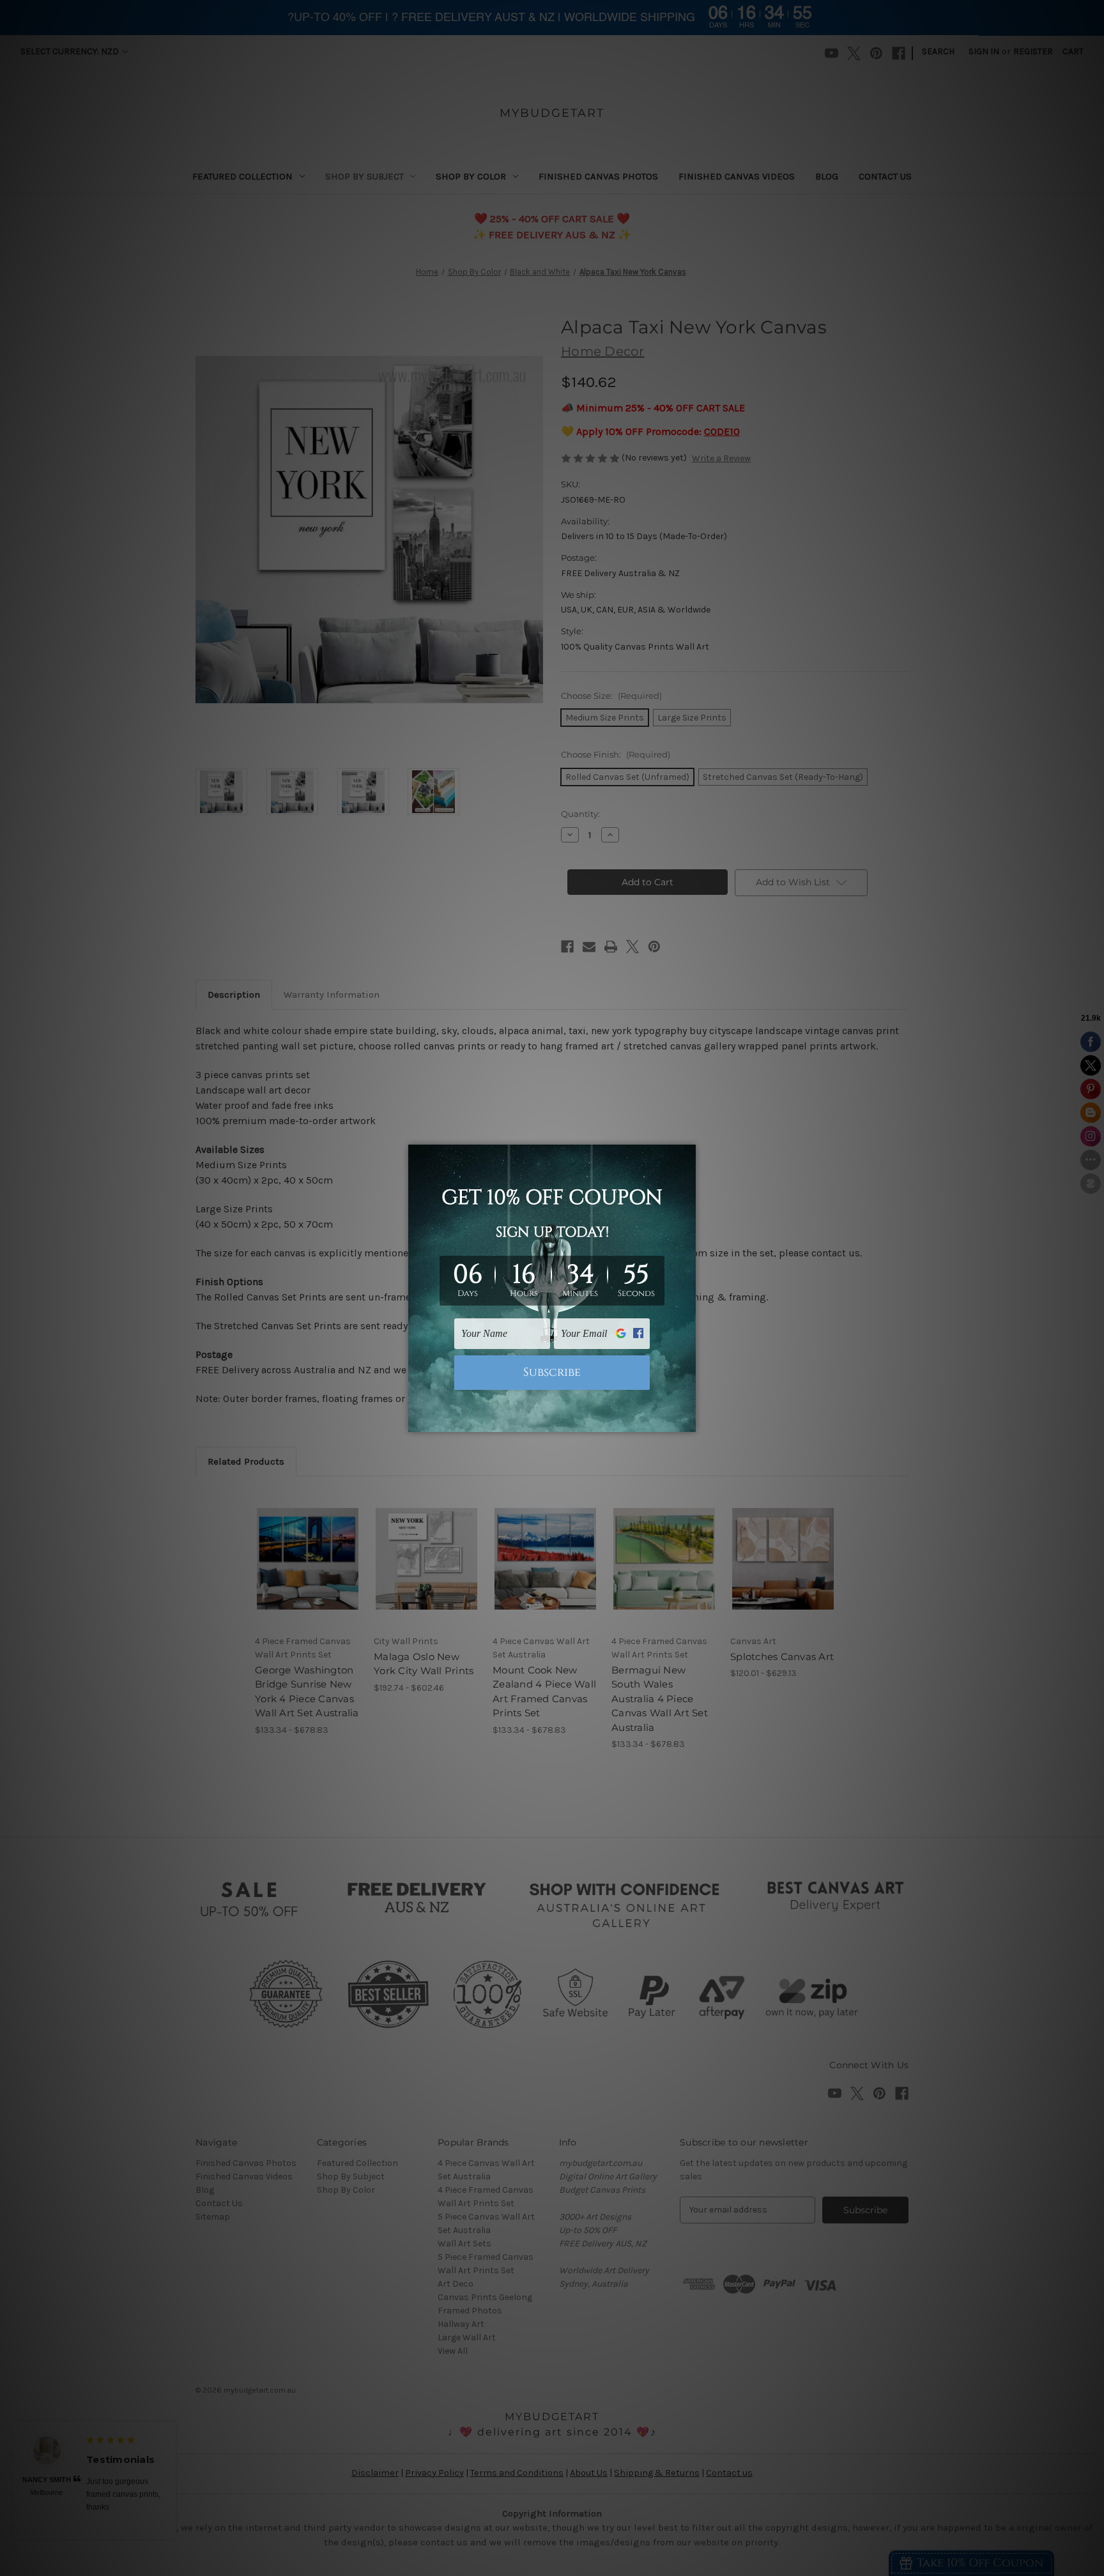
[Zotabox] (687, 1421)
